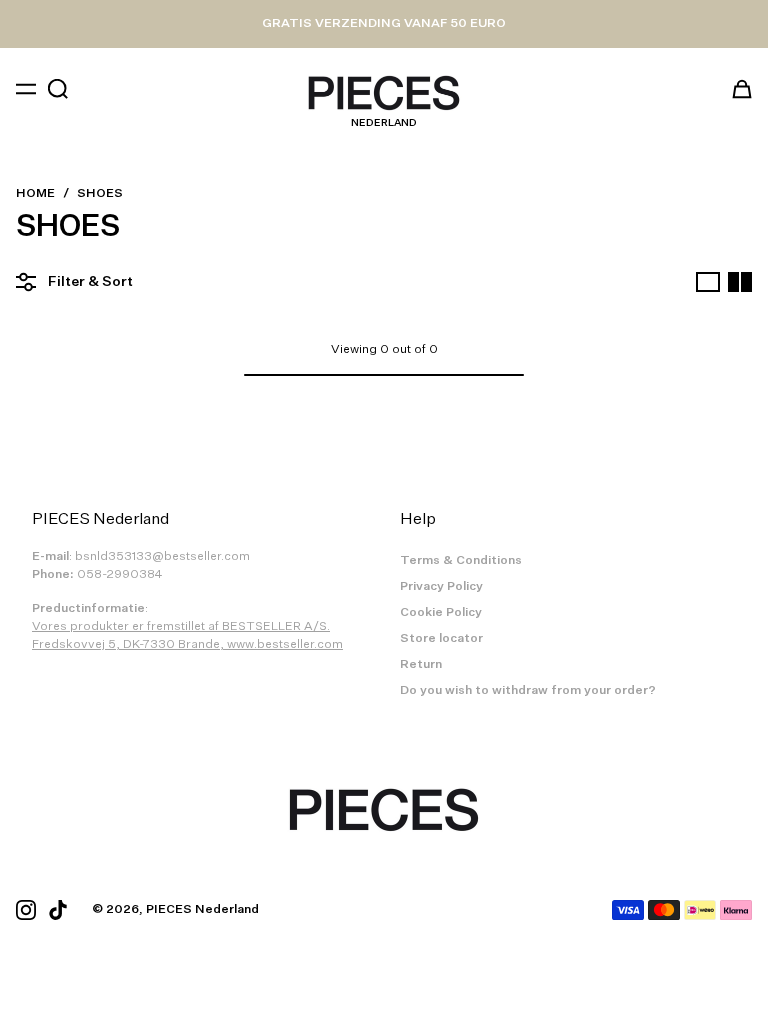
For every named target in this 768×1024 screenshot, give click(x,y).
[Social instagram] (26, 910)
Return (421, 665)
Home (35, 194)
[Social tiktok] (58, 910)
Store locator (441, 639)
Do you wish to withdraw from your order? (528, 691)
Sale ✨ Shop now (384, 24)
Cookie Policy (441, 613)
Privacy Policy (441, 587)
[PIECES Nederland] (384, 93)
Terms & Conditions (461, 561)
